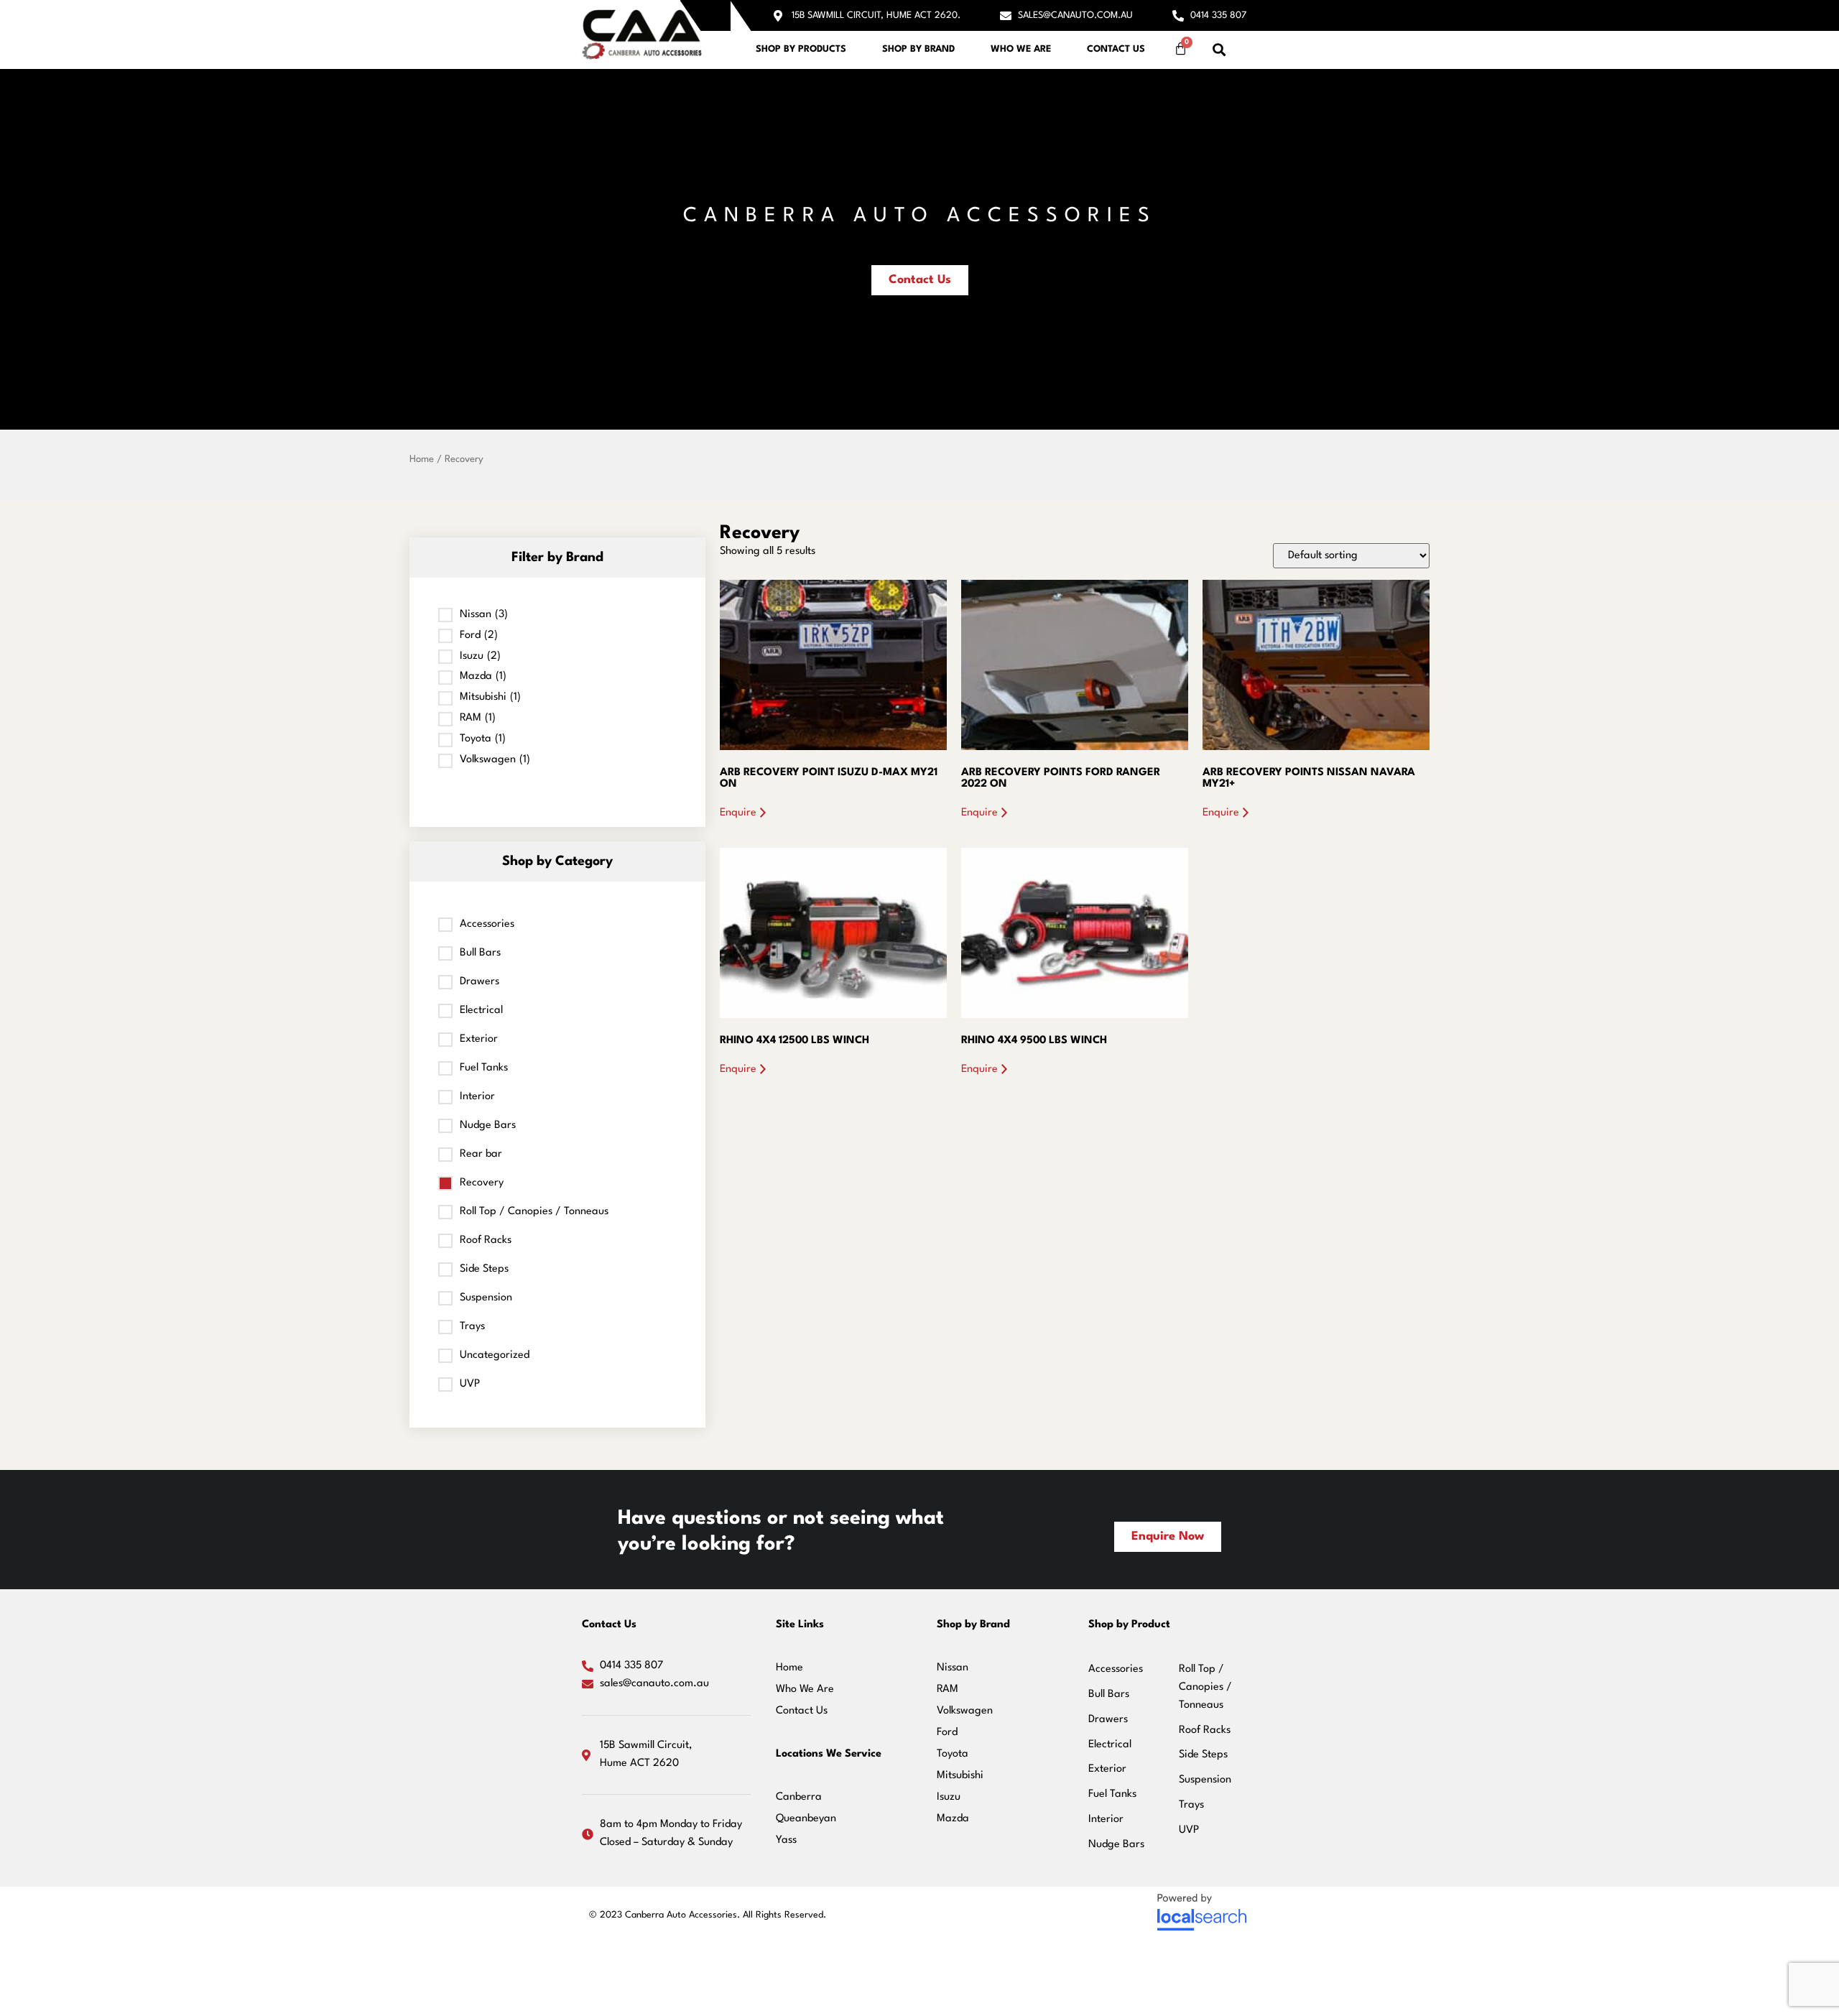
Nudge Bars (488, 1125)
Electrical (481, 1011)
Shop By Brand (918, 49)
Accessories (487, 924)
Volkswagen (965, 1711)
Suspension (486, 1298)
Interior (477, 1097)
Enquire (738, 813)
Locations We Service (829, 1754)
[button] (1219, 50)
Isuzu (949, 1797)
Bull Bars (480, 953)
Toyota (953, 1754)
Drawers (480, 982)
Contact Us (1116, 49)
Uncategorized (495, 1355)
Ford (947, 1733)
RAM (948, 1689)
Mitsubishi (960, 1776)
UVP (470, 1384)
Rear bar (481, 1154)
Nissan (953, 1668)
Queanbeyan (806, 1819)
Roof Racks (486, 1240)
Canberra (799, 1797)
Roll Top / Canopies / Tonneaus (534, 1212)
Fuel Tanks (484, 1068)
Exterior (479, 1039)
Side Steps (484, 1269)
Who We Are (1021, 49)
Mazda (953, 1819)
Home (422, 459)
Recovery (482, 1183)
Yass (786, 1840)
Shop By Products (801, 49)
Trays (472, 1327)
